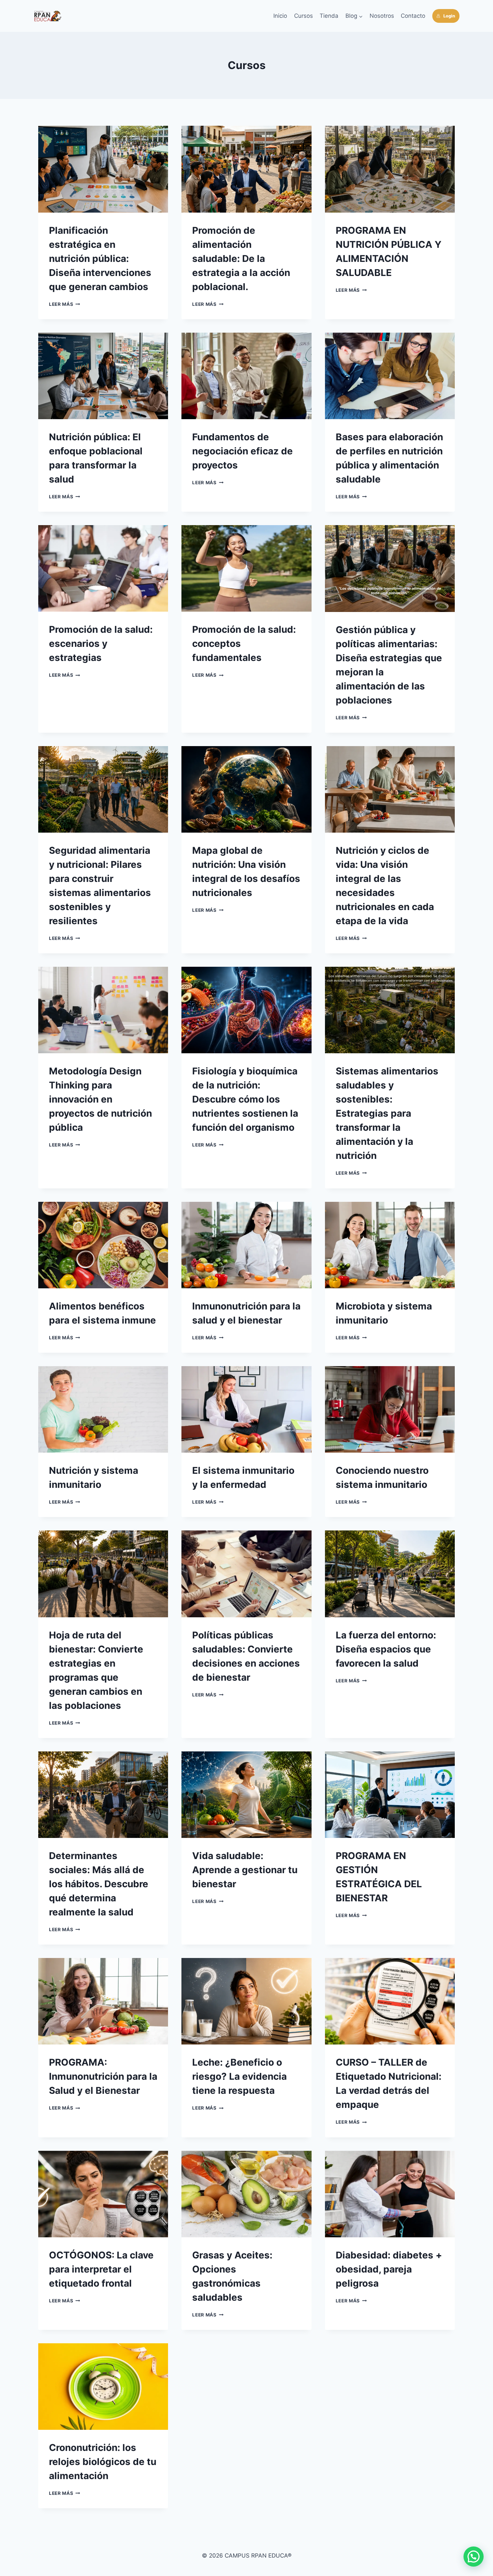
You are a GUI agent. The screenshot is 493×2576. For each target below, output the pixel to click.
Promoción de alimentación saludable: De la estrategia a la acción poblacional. (241, 259)
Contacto (413, 16)
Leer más (65, 304)
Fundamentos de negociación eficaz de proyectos (242, 451)
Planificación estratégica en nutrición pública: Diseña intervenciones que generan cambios (100, 259)
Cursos (304, 16)
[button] (474, 2557)
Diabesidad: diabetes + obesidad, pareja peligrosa (389, 2269)
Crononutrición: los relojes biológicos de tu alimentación (103, 2462)
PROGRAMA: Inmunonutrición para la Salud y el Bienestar (103, 2076)
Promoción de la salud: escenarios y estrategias (101, 643)
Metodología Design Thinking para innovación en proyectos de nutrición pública (100, 1099)
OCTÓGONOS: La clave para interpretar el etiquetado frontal (101, 2269)
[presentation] (103, 169)
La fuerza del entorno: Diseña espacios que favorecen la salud (386, 1649)
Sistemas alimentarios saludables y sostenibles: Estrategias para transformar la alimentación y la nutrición (387, 1113)
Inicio (280, 16)
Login (449, 16)
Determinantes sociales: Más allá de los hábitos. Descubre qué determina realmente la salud (99, 1884)
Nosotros (382, 16)
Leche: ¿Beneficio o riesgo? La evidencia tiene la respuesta (239, 2076)
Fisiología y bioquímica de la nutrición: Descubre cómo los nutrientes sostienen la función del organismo (245, 1099)
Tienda (329, 16)
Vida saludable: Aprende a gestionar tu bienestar (245, 1870)
